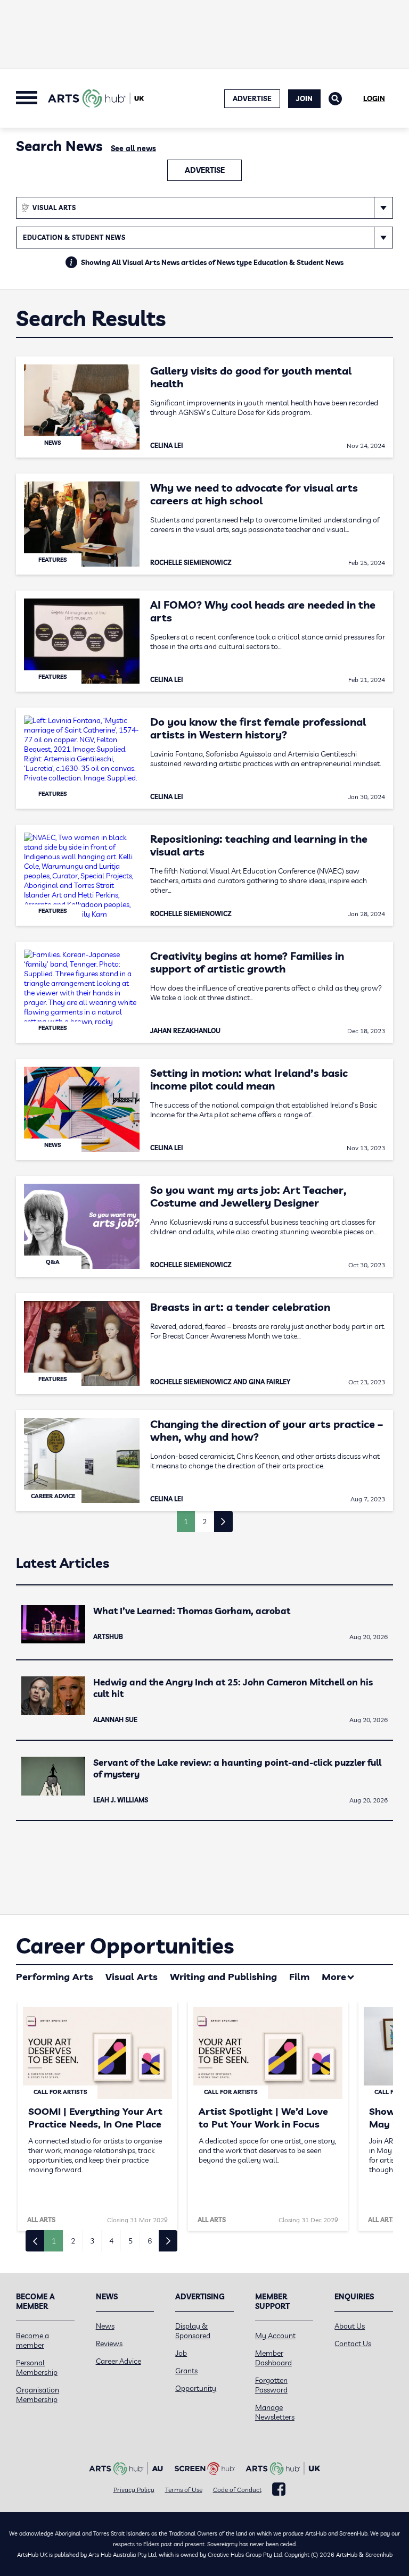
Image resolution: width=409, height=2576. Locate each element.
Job (181, 2353)
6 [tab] (150, 2241)
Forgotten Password (271, 2385)
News (105, 2326)
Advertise (205, 170)
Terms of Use (184, 2490)
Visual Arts (132, 1977)
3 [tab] (92, 2241)
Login (374, 98)
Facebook (279, 2489)
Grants (186, 2371)
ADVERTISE (252, 98)
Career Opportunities (125, 1946)
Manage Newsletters (275, 2412)
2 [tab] (73, 2241)
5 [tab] (130, 2241)
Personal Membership (37, 2367)
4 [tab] (111, 2241)
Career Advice (118, 2361)
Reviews (109, 2344)
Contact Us (353, 2344)
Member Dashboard (273, 2358)
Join (304, 98)
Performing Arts (55, 1977)
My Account (275, 2336)
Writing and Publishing (223, 1977)
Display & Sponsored (193, 2331)
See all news (133, 148)
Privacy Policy (134, 2490)
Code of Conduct (237, 2490)
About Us (350, 2326)
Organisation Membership (38, 2395)
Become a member (32, 2340)
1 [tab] (54, 2241)
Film (299, 1977)
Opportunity (196, 2388)
